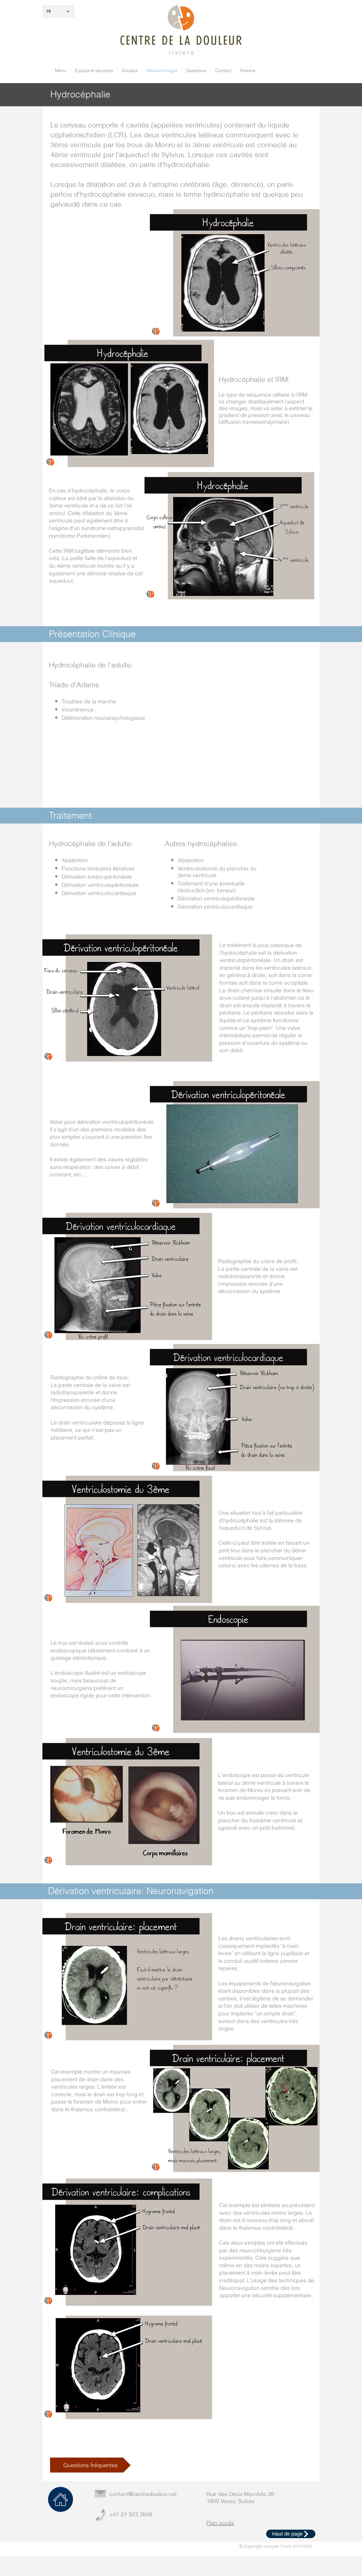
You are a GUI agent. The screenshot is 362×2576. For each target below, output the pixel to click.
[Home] (61, 2499)
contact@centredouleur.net (143, 2494)
